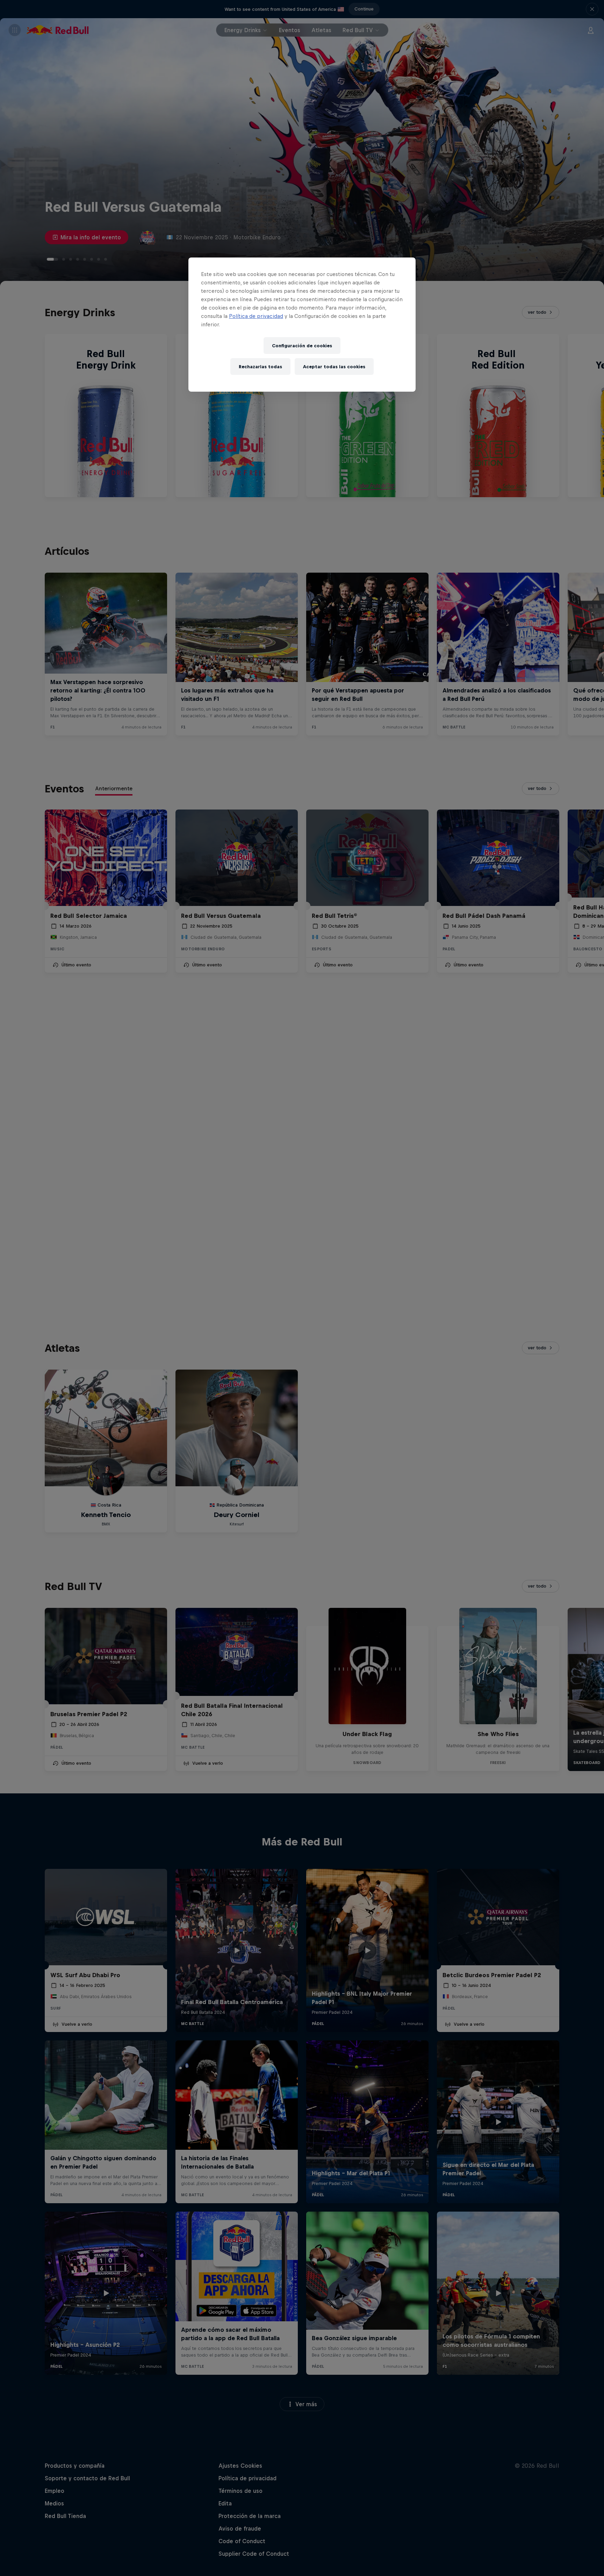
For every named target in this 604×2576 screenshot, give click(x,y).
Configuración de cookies (302, 346)
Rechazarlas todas (260, 367)
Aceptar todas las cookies (334, 367)
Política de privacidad (256, 316)
